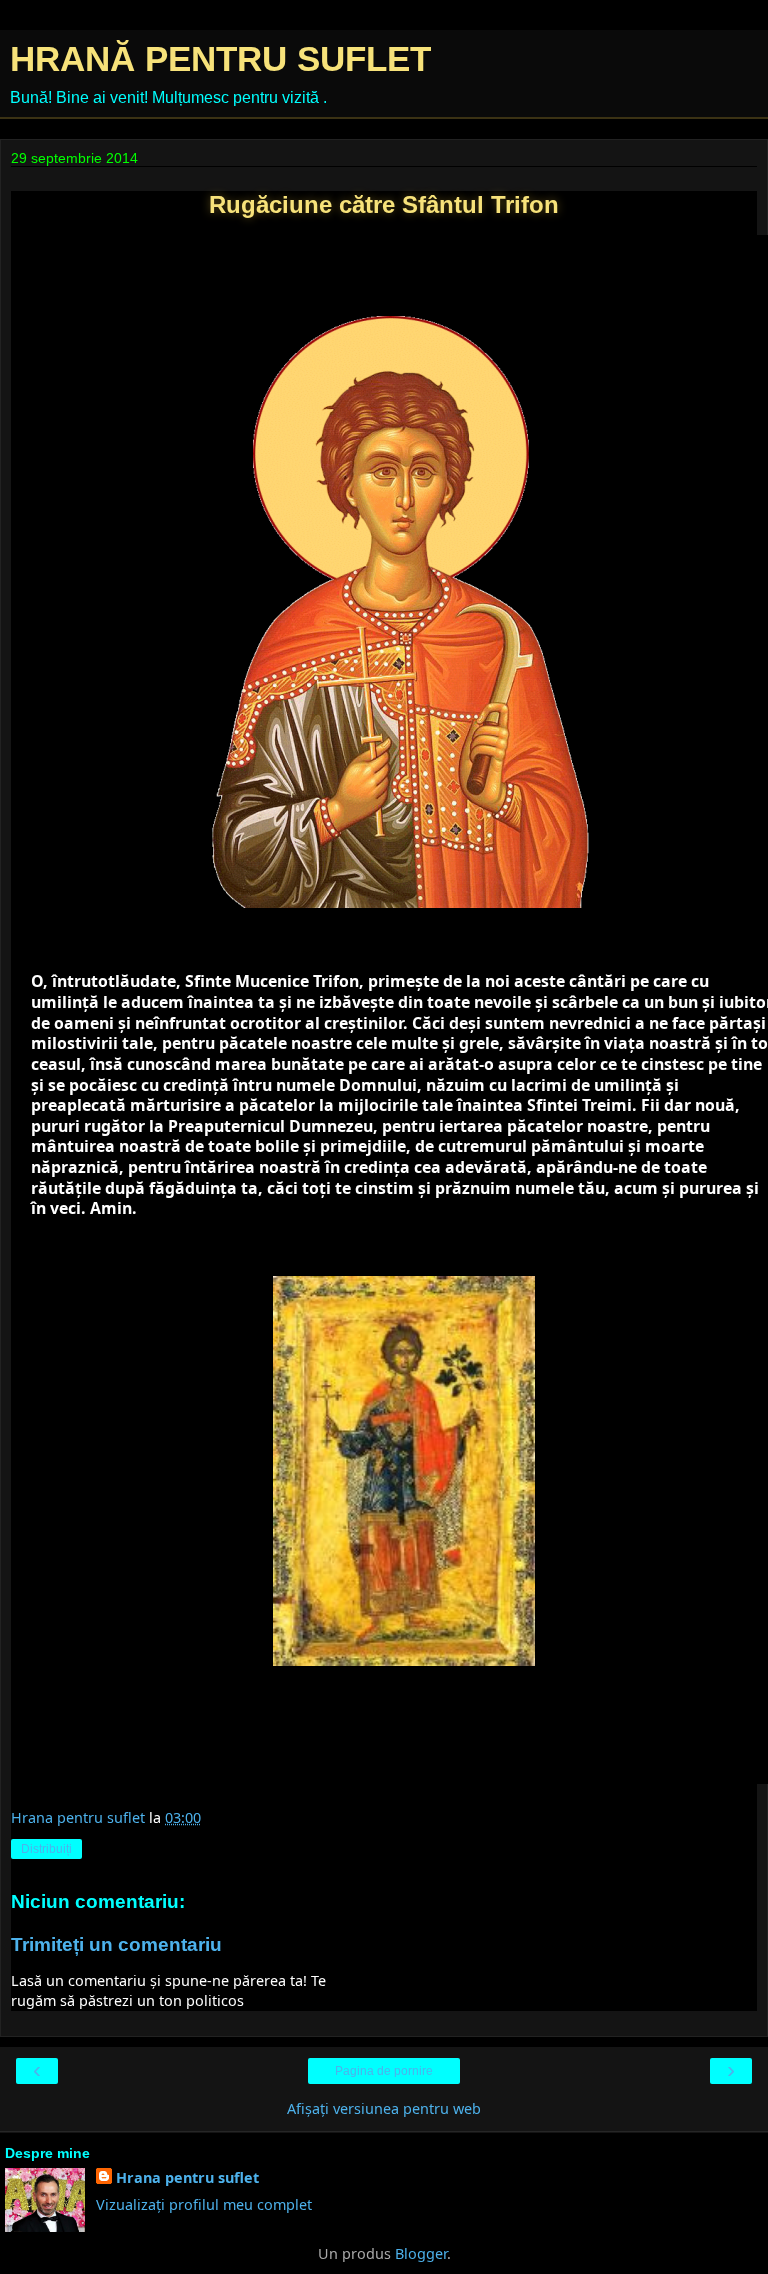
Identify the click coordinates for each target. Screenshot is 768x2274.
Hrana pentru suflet (187, 2177)
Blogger (421, 2253)
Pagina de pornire (384, 2071)
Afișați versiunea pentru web (384, 2108)
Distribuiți (46, 1849)
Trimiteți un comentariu (116, 1944)
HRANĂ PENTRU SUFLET (220, 59)
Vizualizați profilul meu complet (204, 2204)
